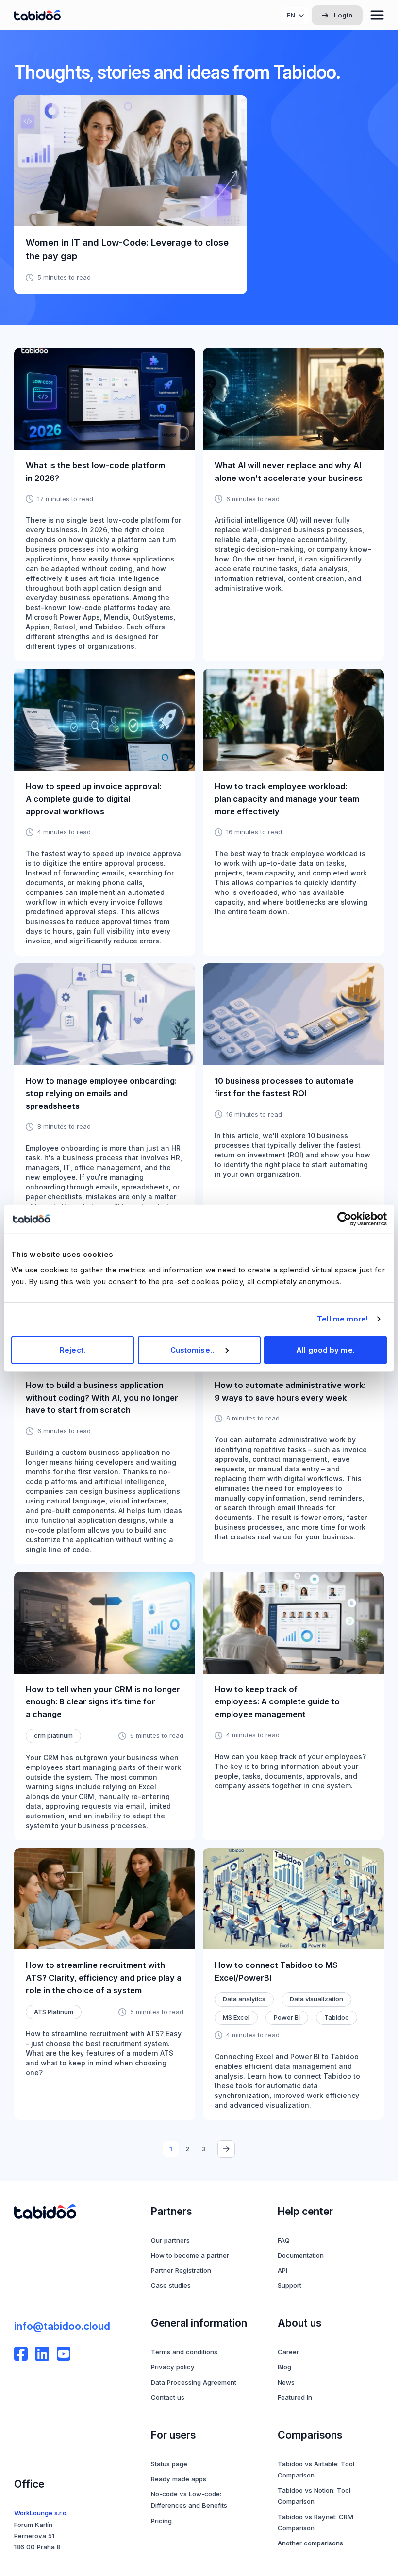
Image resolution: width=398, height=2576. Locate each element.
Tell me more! (342, 1319)
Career (288, 2352)
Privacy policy (173, 2367)
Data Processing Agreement (194, 2382)
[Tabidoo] (37, 15)
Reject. (73, 1349)
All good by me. (325, 1349)
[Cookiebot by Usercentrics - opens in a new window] (344, 1219)
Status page (169, 2464)
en (291, 15)
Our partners (170, 2240)
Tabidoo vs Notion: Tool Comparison (314, 2496)
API (282, 2270)
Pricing (161, 2521)
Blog (284, 2367)
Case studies (171, 2285)
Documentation (301, 2255)
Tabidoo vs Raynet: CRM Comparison (315, 2522)
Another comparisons (310, 2543)
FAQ (284, 2240)
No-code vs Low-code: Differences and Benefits (189, 2500)
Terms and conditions (184, 2352)
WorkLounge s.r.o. (41, 2513)
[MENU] (377, 15)
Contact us (168, 2397)
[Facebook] (21, 2354)
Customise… (194, 1349)
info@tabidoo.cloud (62, 2326)
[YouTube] (64, 2354)
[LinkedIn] (42, 2354)
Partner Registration (181, 2270)
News (286, 2382)
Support (290, 2285)
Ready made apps (179, 2479)
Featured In (295, 2397)
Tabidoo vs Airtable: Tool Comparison (316, 2469)
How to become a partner (190, 2255)
